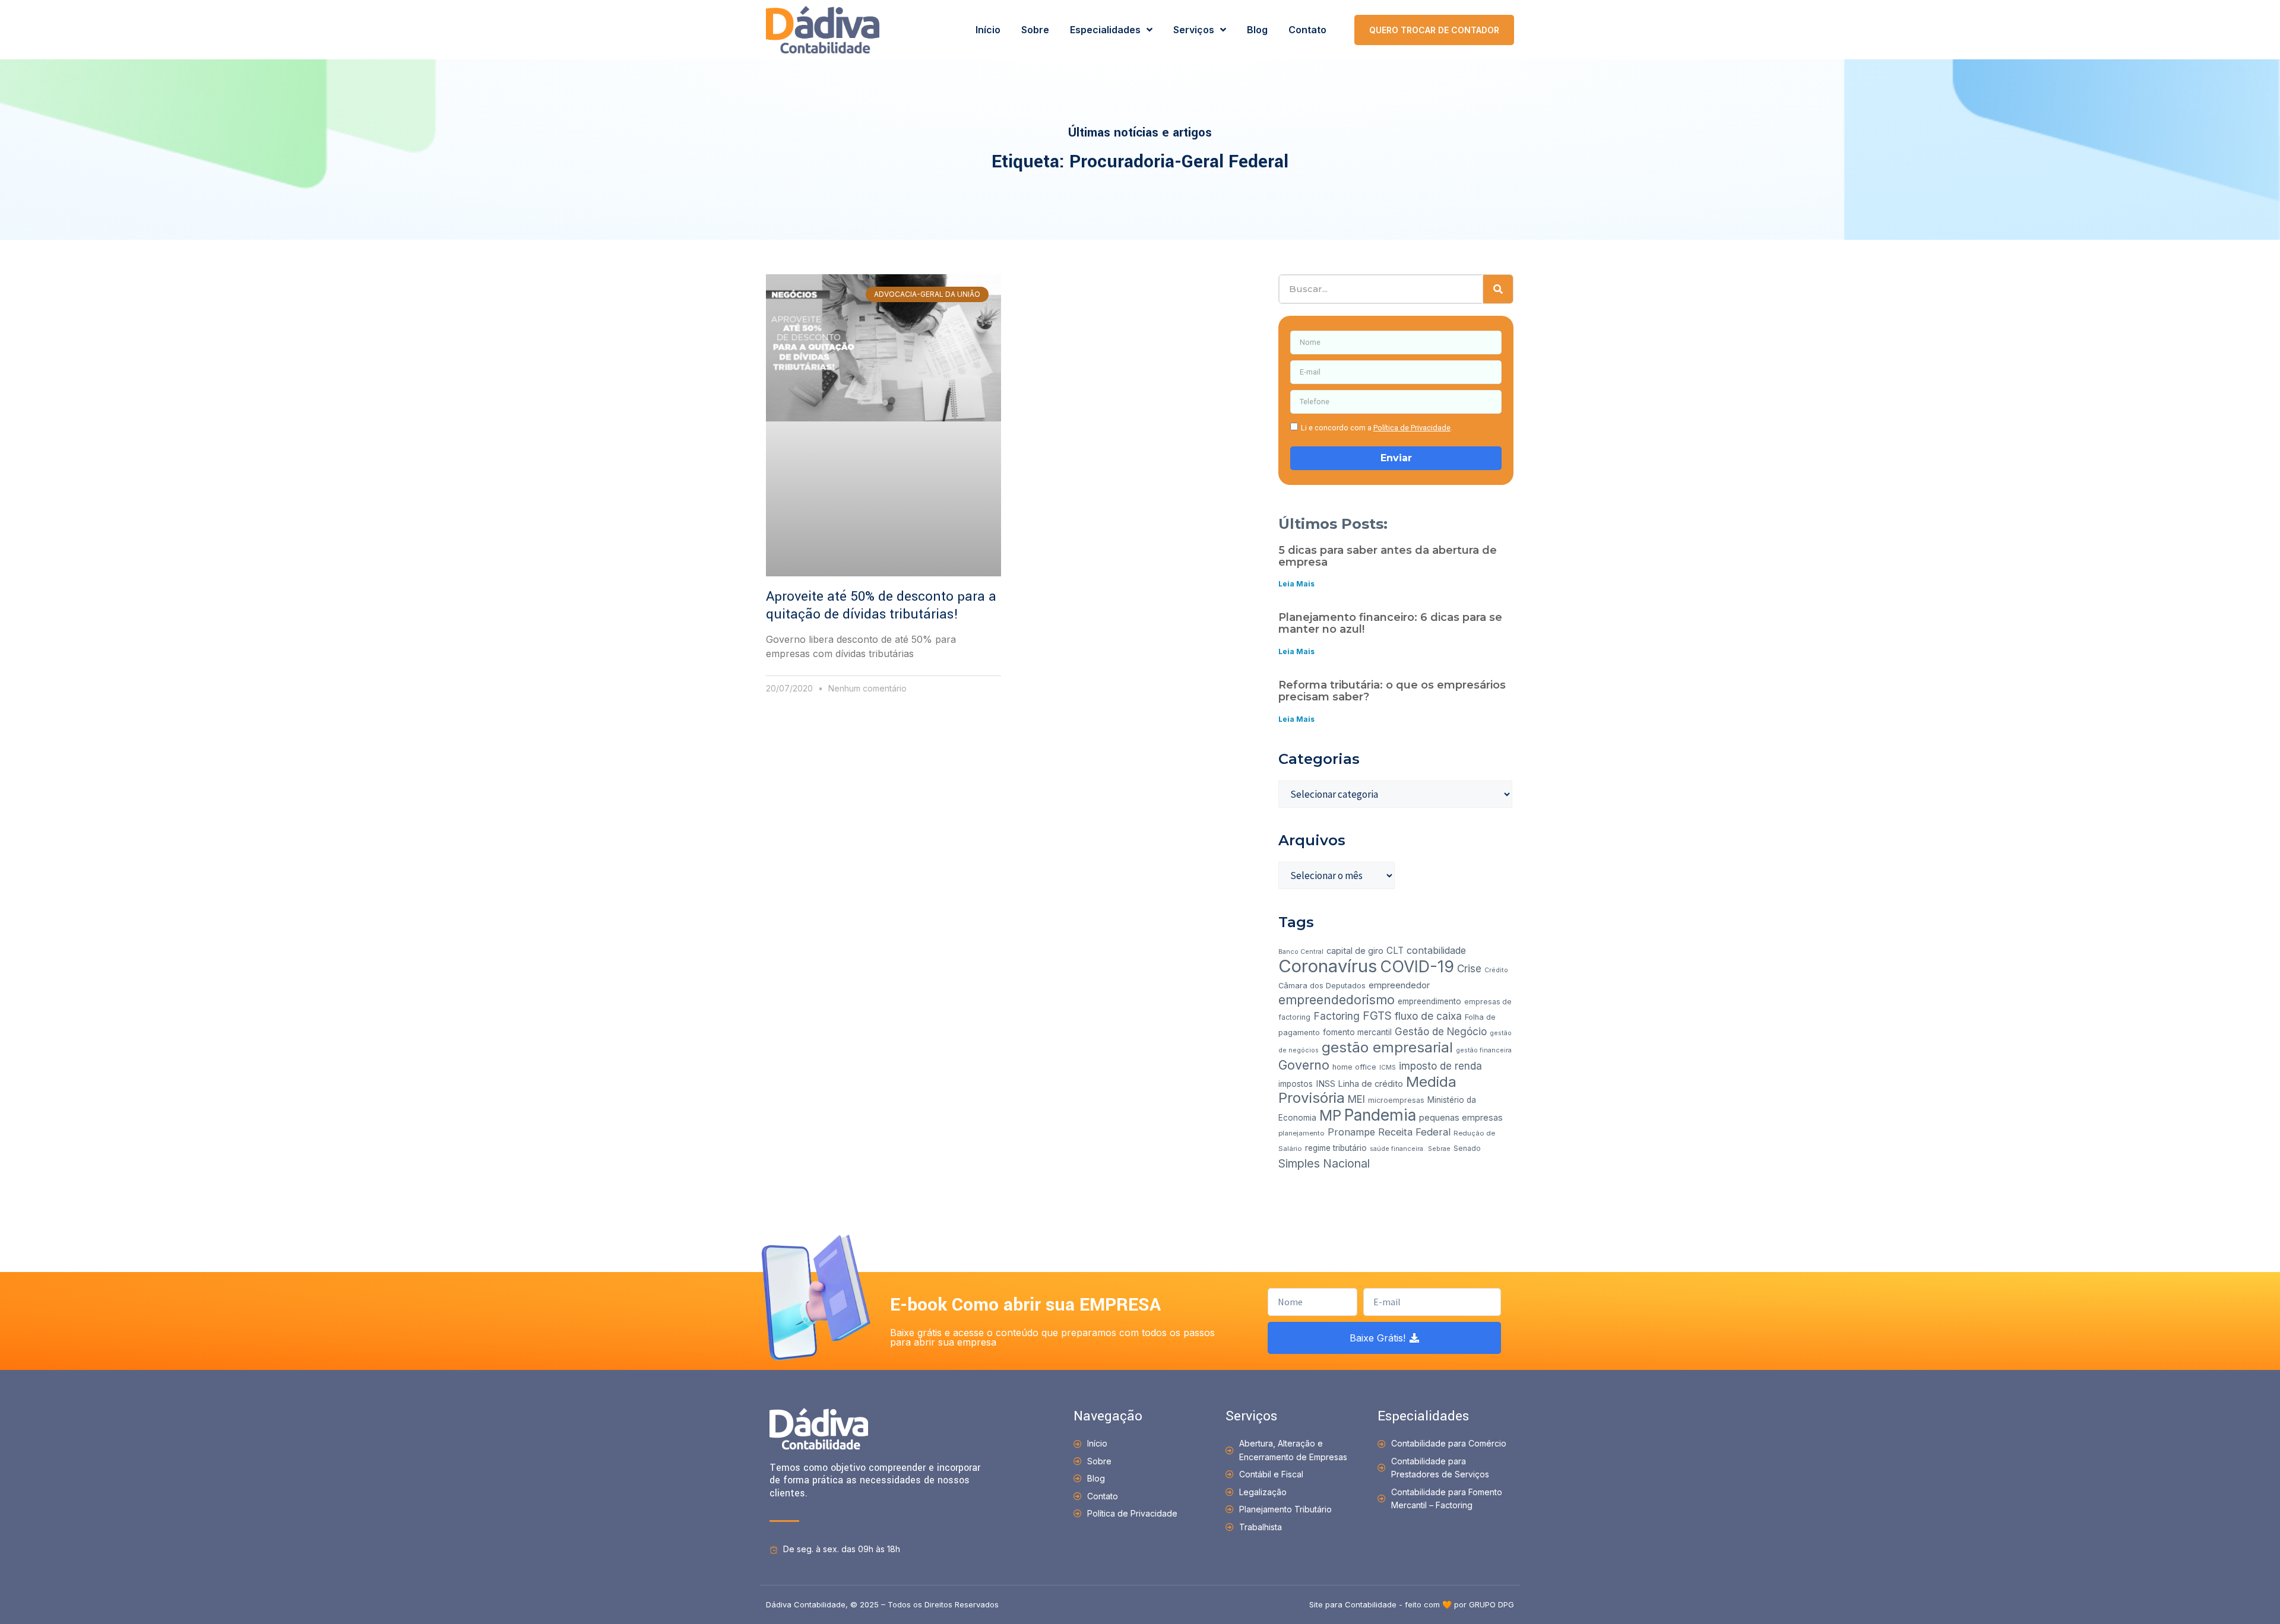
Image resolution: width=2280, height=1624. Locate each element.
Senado (1467, 1148)
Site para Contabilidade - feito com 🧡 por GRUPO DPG (1412, 1604)
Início (988, 30)
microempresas (1396, 1100)
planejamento (1301, 1133)
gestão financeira (1484, 1050)
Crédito (1496, 970)
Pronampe (1351, 1132)
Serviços (1194, 30)
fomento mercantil (1357, 1032)
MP (1330, 1115)
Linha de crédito (1371, 1084)
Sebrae (1439, 1149)
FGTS (1377, 1016)
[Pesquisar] (1498, 289)
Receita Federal (1414, 1132)
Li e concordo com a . (1377, 428)
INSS (1326, 1084)
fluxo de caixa (1428, 1016)
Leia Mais (1296, 584)
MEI (1356, 1099)
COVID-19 (1417, 966)
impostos (1296, 1084)
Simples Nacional (1324, 1163)
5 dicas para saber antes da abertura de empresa (1388, 556)
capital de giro (1355, 951)
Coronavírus (1328, 966)
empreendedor (1399, 985)
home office (1354, 1067)
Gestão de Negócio (1441, 1032)
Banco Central (1301, 952)
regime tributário (1336, 1148)
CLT (1395, 951)
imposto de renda (1440, 1066)
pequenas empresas (1461, 1117)
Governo (1304, 1065)
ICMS (1388, 1068)
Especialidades (1105, 30)
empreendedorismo (1337, 1000)
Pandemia (1380, 1115)
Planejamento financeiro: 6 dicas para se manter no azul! (1390, 623)
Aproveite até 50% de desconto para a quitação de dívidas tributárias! (881, 605)
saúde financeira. (1397, 1149)
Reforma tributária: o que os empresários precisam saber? (1392, 691)
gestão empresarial (1387, 1047)
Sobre (1035, 30)
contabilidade (1436, 950)
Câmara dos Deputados (1322, 986)
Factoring (1337, 1016)
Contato (1307, 30)
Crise (1469, 969)
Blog (1257, 30)
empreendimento (1429, 1001)
